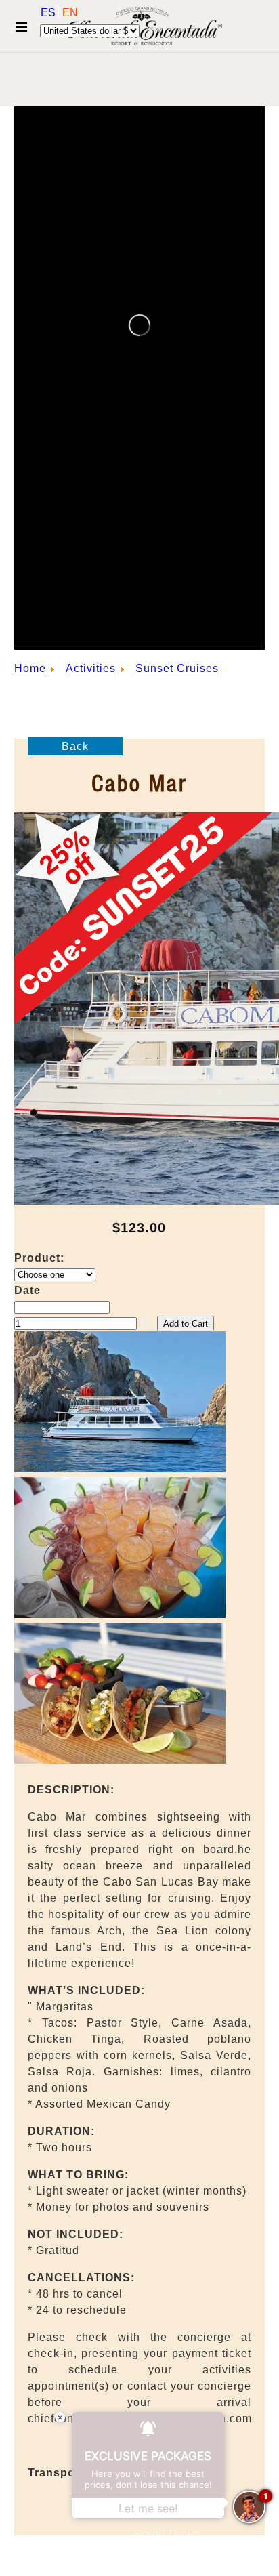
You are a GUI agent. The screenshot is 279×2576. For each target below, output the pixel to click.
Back (75, 746)
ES (49, 13)
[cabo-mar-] (120, 1469)
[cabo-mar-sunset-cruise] (120, 1760)
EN (70, 13)
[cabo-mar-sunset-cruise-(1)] (120, 1614)
